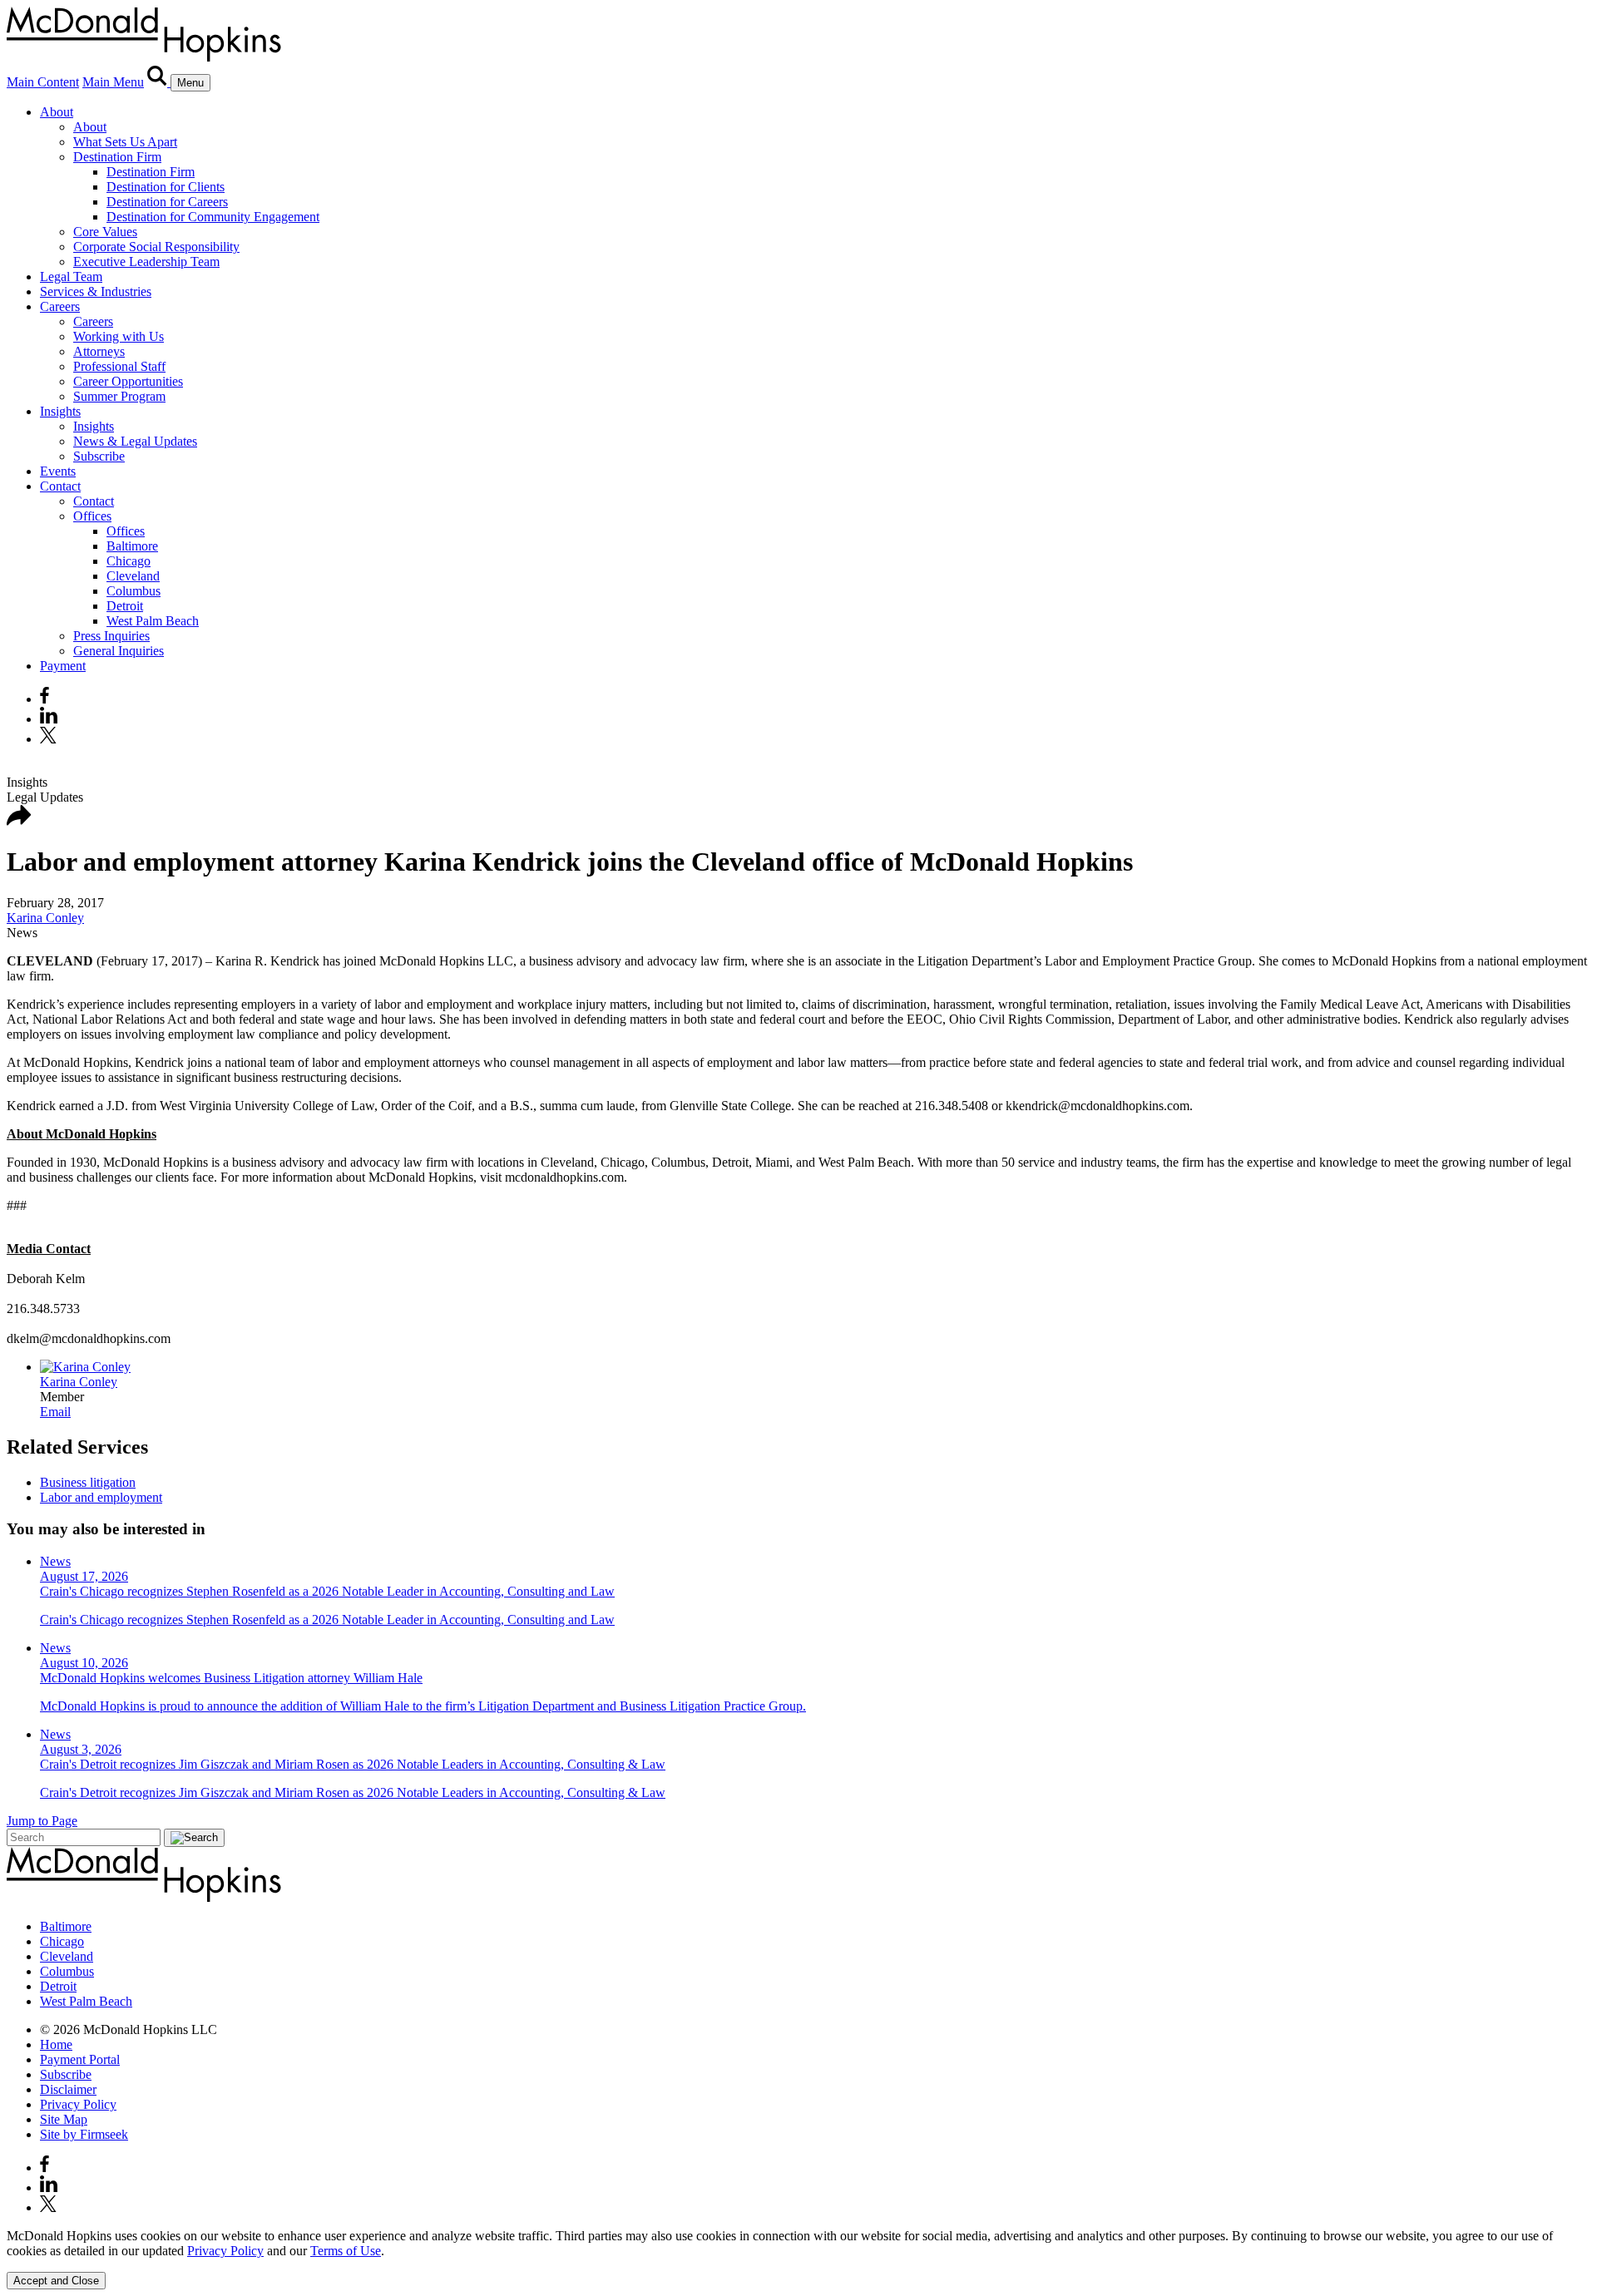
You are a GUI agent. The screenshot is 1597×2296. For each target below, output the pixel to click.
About (57, 112)
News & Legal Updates (135, 441)
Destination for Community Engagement (213, 217)
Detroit (125, 606)
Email (55, 1412)
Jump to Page (42, 1821)
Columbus (133, 591)
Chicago (129, 561)
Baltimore (132, 546)
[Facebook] (44, 699)
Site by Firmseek (84, 2134)
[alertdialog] (798, 2259)
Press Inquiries (111, 636)
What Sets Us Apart (125, 142)
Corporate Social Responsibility (156, 247)
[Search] (159, 82)
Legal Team (71, 277)
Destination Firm (117, 157)
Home (56, 2044)
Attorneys (99, 351)
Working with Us (119, 336)
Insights (60, 411)
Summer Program (119, 396)
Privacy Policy (78, 2104)
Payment (63, 666)
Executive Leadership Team (146, 262)
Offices (92, 516)
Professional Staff (119, 366)
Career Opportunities (128, 381)
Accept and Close (56, 2281)
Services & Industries (96, 291)
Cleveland (133, 576)
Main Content (43, 82)
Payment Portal (80, 2059)
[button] (19, 821)
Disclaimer (68, 2089)
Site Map (64, 2119)
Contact (60, 486)
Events (58, 471)
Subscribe (99, 456)
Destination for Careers (167, 202)
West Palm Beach (153, 621)
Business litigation (88, 1482)
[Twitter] (50, 739)
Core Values (105, 232)
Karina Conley (45, 918)
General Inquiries (119, 651)
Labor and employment (101, 1497)
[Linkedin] (49, 719)
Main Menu (113, 82)
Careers (60, 306)
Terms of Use (346, 2251)
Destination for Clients (166, 187)
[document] (798, 2244)
